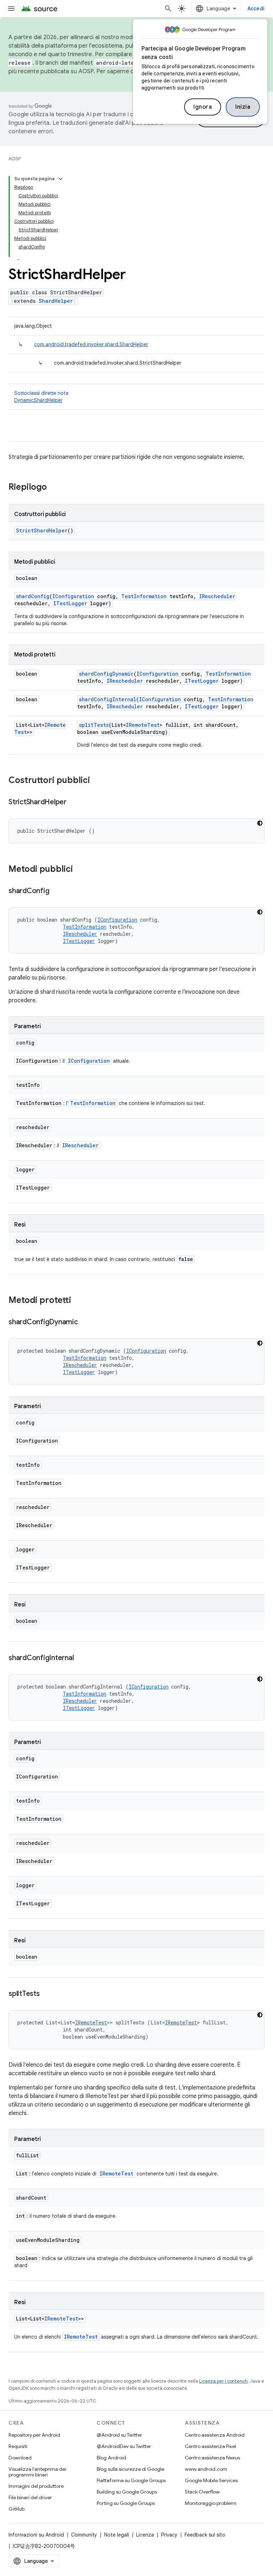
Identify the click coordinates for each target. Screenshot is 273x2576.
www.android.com (206, 2469)
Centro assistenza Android (215, 2435)
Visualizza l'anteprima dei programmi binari (37, 2472)
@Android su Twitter (119, 2435)
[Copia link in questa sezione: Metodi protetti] (78, 1301)
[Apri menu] (11, 9)
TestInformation (144, 596)
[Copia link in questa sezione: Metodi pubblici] (80, 870)
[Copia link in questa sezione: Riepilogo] (54, 488)
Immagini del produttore (36, 2486)
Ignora (203, 107)
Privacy (169, 2535)
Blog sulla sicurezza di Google (130, 2469)
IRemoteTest (143, 725)
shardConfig (33, 596)
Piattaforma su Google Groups (131, 2480)
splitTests (94, 725)
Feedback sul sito (205, 2535)
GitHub (17, 2509)
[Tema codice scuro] (260, 823)
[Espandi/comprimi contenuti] (60, 179)
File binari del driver (30, 2497)
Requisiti (18, 2446)
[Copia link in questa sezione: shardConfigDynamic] (85, 1322)
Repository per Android (34, 2435)
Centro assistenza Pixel (210, 2446)
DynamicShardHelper (38, 400)
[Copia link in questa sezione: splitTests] (47, 1994)
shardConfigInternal (108, 699)
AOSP (15, 159)
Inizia (243, 107)
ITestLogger (70, 603)
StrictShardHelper (42, 530)
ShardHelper (56, 301)
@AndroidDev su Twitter (124, 2446)
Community (84, 2535)
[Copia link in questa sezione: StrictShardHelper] (74, 803)
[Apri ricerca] (168, 9)
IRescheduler (217, 596)
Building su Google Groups (127, 2492)
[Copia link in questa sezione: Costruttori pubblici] (97, 781)
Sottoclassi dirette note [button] (41, 397)
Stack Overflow (202, 2492)
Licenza (145, 2535)
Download (20, 2458)
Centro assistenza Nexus (212, 2458)
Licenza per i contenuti (223, 2381)
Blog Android (111, 2458)
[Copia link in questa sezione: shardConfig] (56, 891)
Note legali (117, 2535)
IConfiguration (73, 596)
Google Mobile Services (211, 2480)
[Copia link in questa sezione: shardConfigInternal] (81, 1658)
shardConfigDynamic (106, 674)
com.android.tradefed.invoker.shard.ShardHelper (91, 344)
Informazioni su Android (36, 2535)
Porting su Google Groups (126, 2503)
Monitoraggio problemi (211, 2503)
